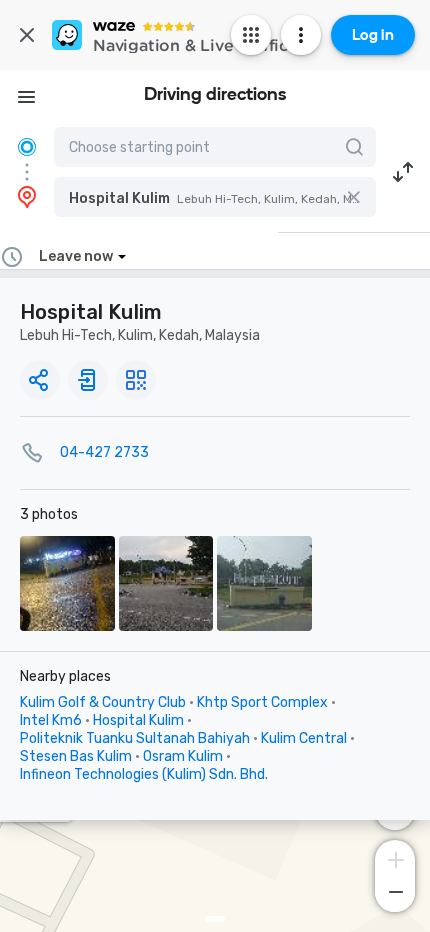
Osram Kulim (183, 756)
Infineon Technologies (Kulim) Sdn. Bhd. (144, 774)
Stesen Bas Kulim (76, 756)
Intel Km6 (51, 720)
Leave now (76, 256)
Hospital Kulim (138, 720)
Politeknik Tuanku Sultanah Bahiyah (135, 738)
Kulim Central (304, 738)
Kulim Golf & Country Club (103, 702)
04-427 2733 (104, 452)
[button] (215, 197)
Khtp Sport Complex (262, 702)
